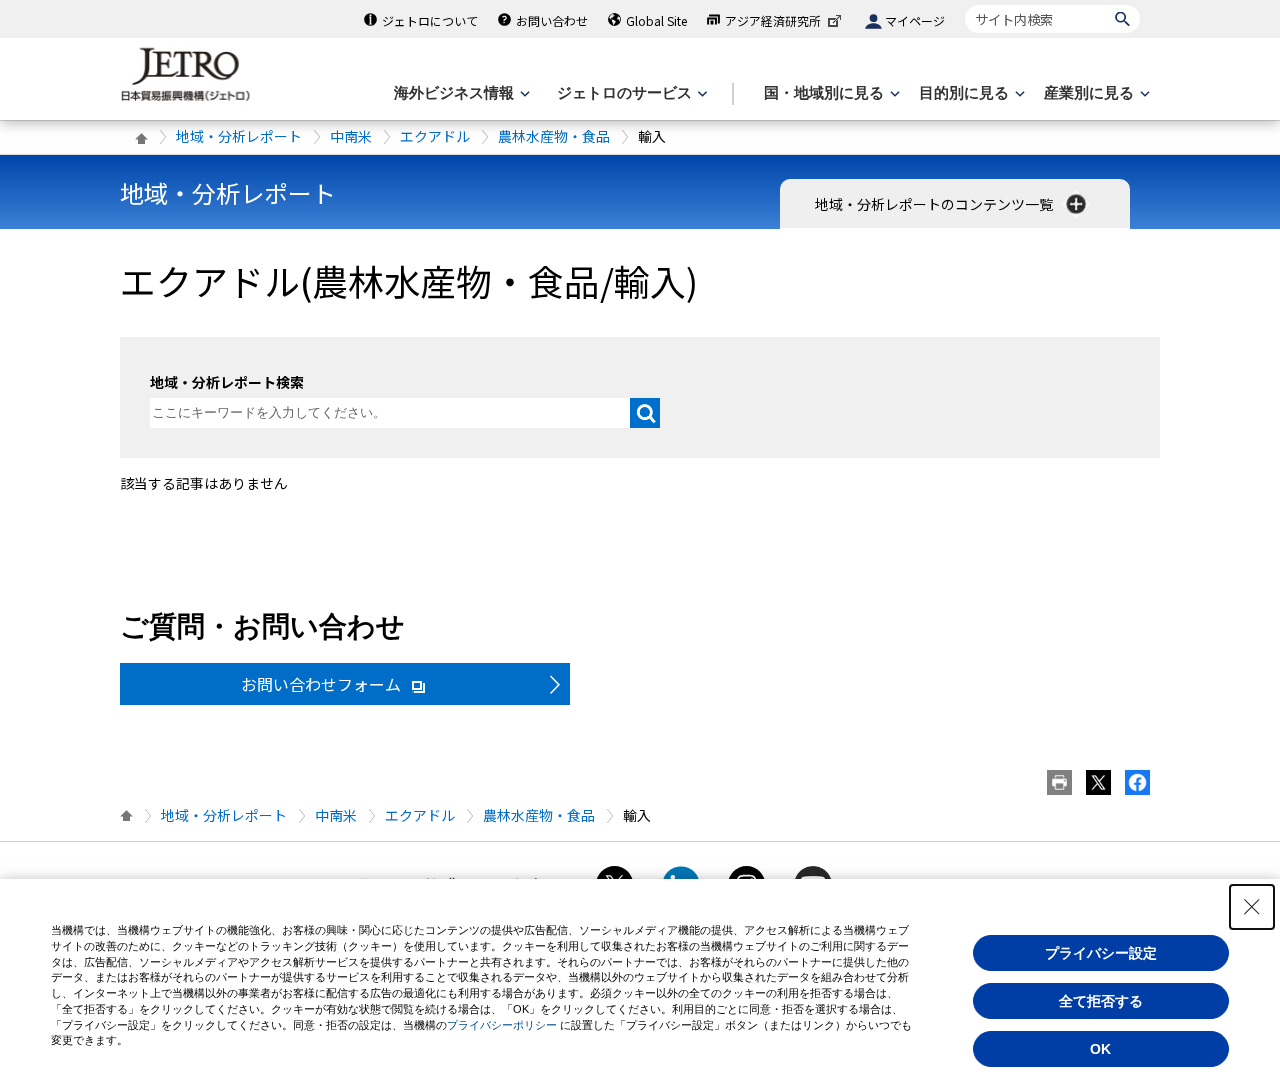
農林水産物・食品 (554, 136)
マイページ (915, 20)
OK (1100, 1049)
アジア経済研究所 (773, 20)
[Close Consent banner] (1252, 907)
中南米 (351, 136)
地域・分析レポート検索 (227, 382)
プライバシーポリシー (502, 1025)
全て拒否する (1101, 1001)
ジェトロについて (430, 20)
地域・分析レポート (239, 136)
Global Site (656, 20)
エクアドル (435, 136)
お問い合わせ (552, 20)
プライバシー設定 (1101, 953)
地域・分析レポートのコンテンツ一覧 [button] (935, 204)
